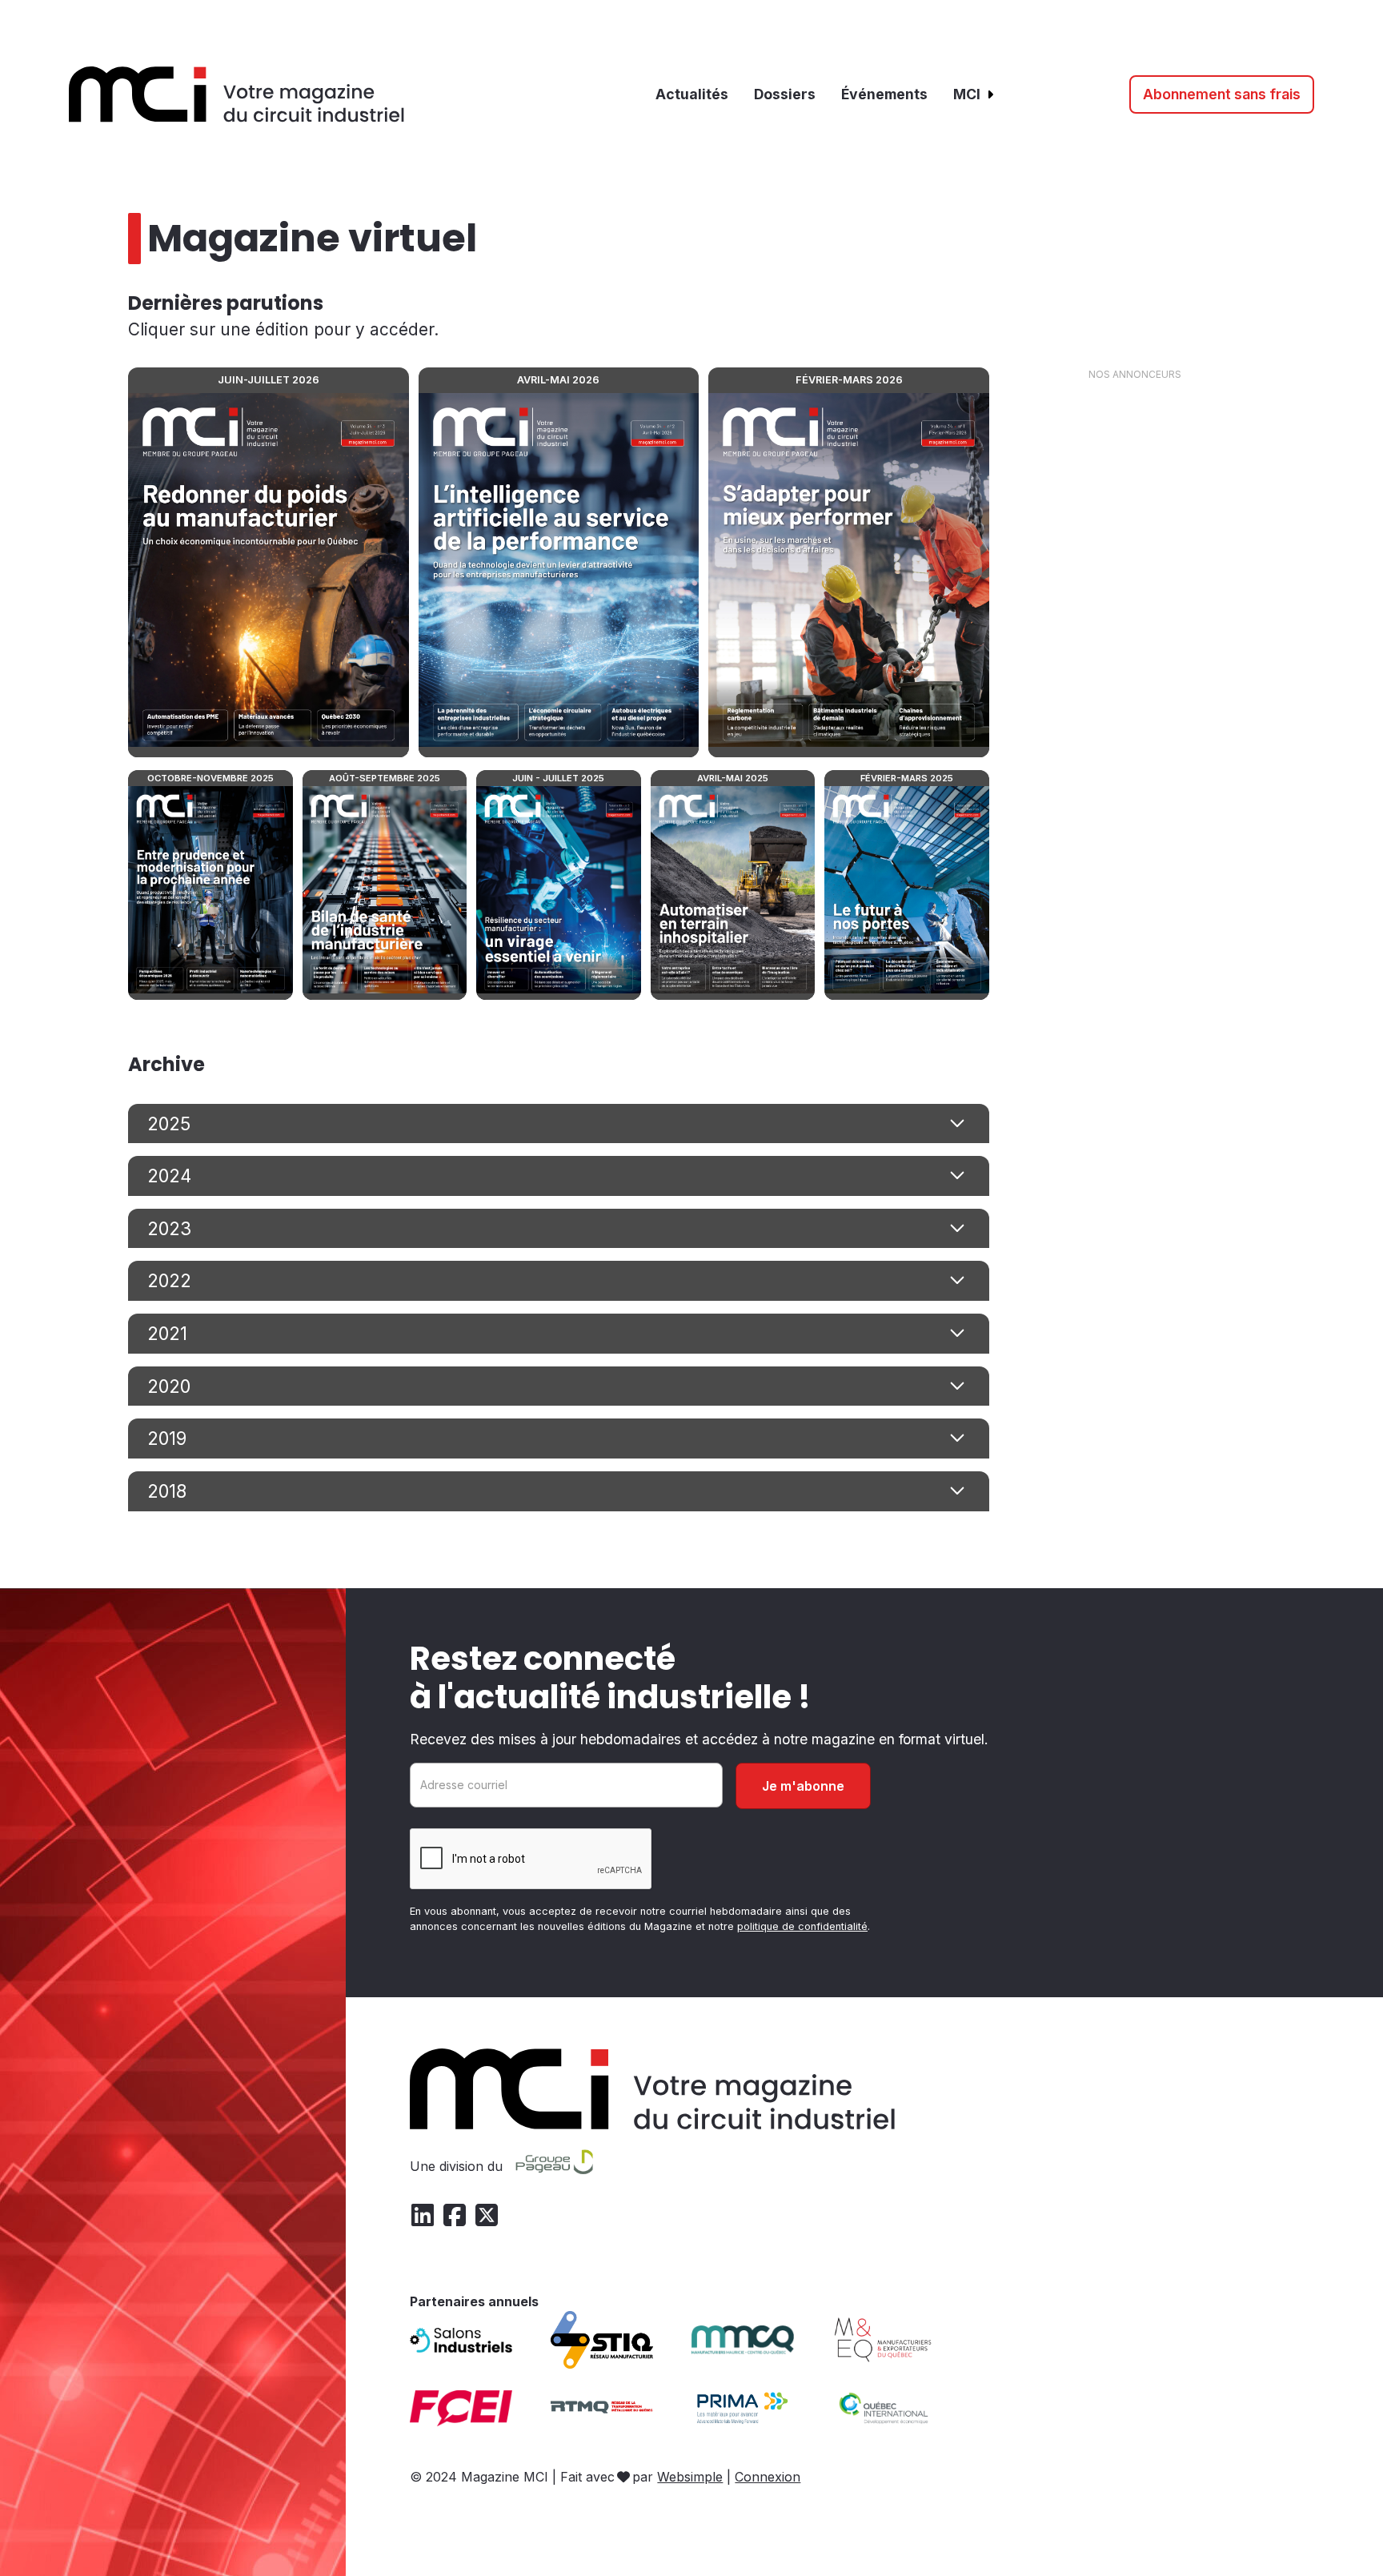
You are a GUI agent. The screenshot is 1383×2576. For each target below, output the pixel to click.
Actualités (692, 94)
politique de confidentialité (802, 1926)
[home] (237, 94)
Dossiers (785, 94)
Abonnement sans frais (1222, 94)
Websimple (690, 2477)
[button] (974, 94)
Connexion (768, 2477)
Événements (884, 94)
